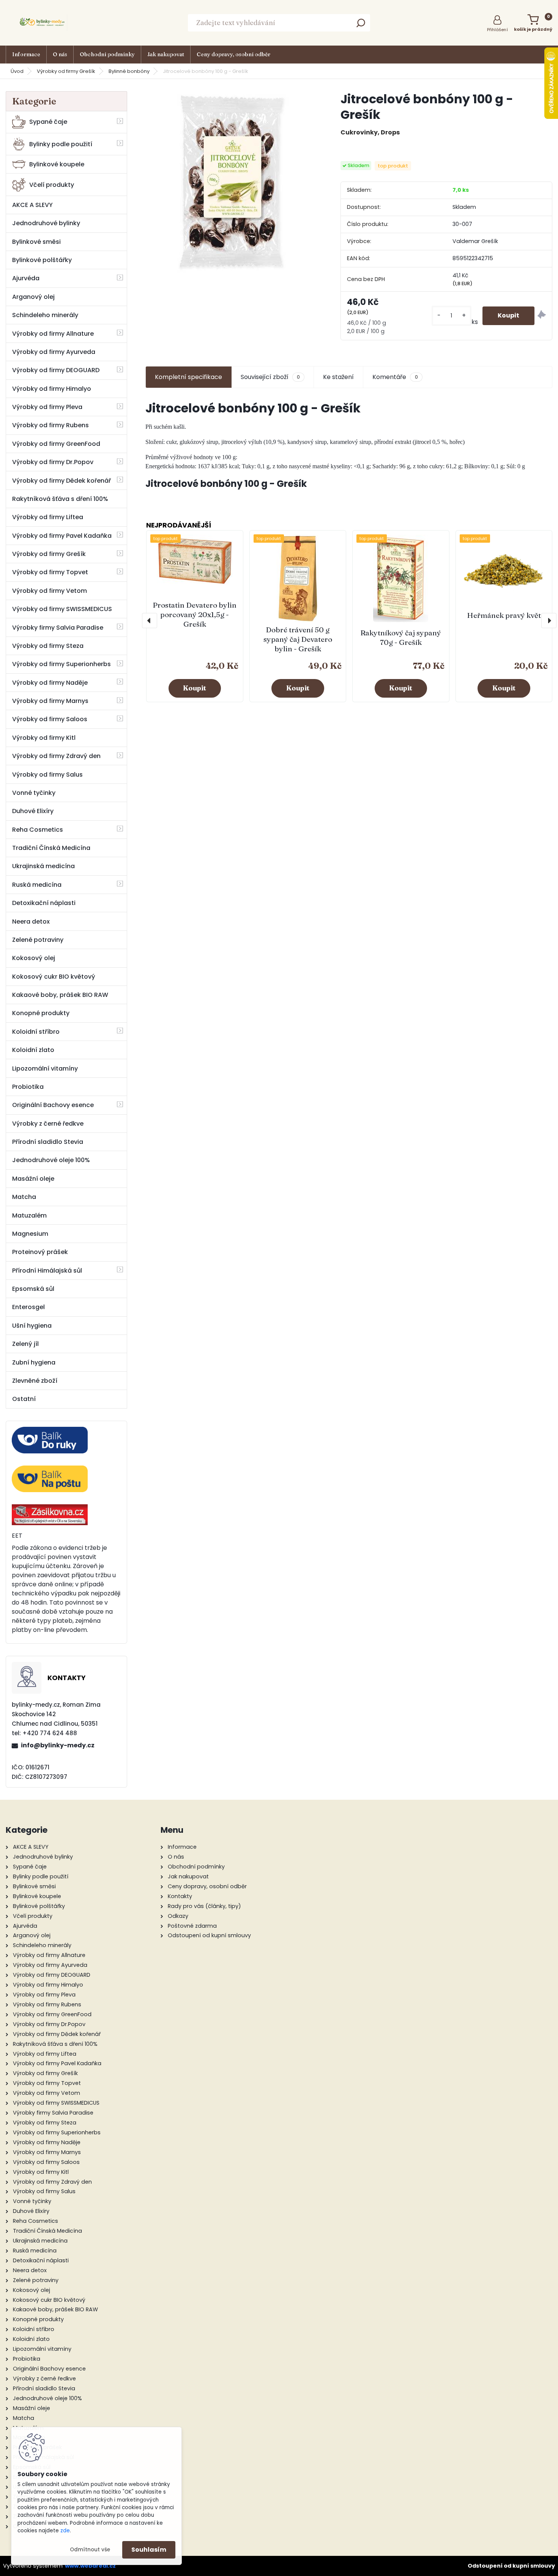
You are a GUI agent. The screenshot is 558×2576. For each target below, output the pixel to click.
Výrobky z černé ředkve (48, 1124)
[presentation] (150, 621)
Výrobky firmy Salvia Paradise (58, 628)
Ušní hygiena (32, 1326)
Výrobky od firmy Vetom (50, 591)
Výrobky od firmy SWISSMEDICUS (62, 609)
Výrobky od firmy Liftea (48, 517)
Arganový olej (33, 297)
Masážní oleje (33, 1179)
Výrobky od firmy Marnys (50, 701)
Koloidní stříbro (36, 1032)
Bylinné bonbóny (129, 71)
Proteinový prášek (40, 1252)
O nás (60, 54)
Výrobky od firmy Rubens (50, 425)
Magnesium (30, 1234)
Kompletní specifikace (188, 377)
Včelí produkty (52, 185)
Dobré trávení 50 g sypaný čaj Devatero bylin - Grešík (298, 639)
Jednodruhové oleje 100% (51, 1160)
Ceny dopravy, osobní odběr (233, 54)
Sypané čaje (48, 122)
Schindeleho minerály (45, 315)
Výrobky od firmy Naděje (50, 683)
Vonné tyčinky (34, 793)
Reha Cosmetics (38, 830)
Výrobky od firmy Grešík (66, 71)
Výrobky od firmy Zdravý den (56, 756)
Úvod (17, 71)
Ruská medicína (37, 885)
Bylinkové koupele (57, 164)
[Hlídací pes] (542, 316)
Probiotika (28, 1087)
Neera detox (31, 922)
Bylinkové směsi (36, 242)
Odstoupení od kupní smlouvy (511, 2566)
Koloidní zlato (33, 1050)
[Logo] (44, 23)
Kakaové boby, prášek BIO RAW (60, 995)
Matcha (24, 1197)
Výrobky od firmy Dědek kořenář (61, 481)
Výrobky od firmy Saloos (50, 719)
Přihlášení (497, 30)
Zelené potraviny (38, 940)
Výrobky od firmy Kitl (44, 738)
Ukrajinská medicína (43, 866)
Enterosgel (28, 1307)
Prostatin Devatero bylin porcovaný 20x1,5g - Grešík (195, 614)
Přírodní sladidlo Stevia (48, 1142)
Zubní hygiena (34, 1362)
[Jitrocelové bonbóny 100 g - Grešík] (231, 183)
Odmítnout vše (90, 2550)
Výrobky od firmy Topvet (50, 572)
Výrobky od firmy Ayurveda (54, 352)
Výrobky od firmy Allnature (53, 334)
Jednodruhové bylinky (46, 223)
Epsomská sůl (33, 1289)
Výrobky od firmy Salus (47, 775)
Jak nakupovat (166, 54)
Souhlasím (149, 2550)
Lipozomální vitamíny (45, 1068)
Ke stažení (338, 377)
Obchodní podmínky (107, 54)
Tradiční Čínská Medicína (51, 848)
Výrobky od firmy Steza (48, 646)
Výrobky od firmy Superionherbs (61, 664)
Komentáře (395, 377)
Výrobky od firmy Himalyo (52, 389)
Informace (26, 54)
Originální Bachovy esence (53, 1105)
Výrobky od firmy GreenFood (56, 444)
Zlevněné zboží (35, 1381)
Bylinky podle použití (61, 144)
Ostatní (24, 1399)
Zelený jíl (25, 1344)
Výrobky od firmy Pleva (47, 407)
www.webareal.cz (90, 2566)
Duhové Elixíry (33, 811)
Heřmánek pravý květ (504, 615)
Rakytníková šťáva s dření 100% (60, 499)
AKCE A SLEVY (32, 205)
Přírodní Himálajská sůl (47, 1271)
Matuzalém (29, 1215)
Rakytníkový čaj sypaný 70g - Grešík (401, 637)
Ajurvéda (26, 278)
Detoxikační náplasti (44, 903)
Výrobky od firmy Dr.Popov (53, 462)
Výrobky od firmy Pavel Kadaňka (62, 536)
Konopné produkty (41, 1013)
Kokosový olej (34, 958)
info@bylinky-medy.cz (58, 1745)
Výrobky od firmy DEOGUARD (56, 370)
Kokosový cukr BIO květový (54, 977)
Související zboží (270, 377)
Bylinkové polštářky (42, 260)
